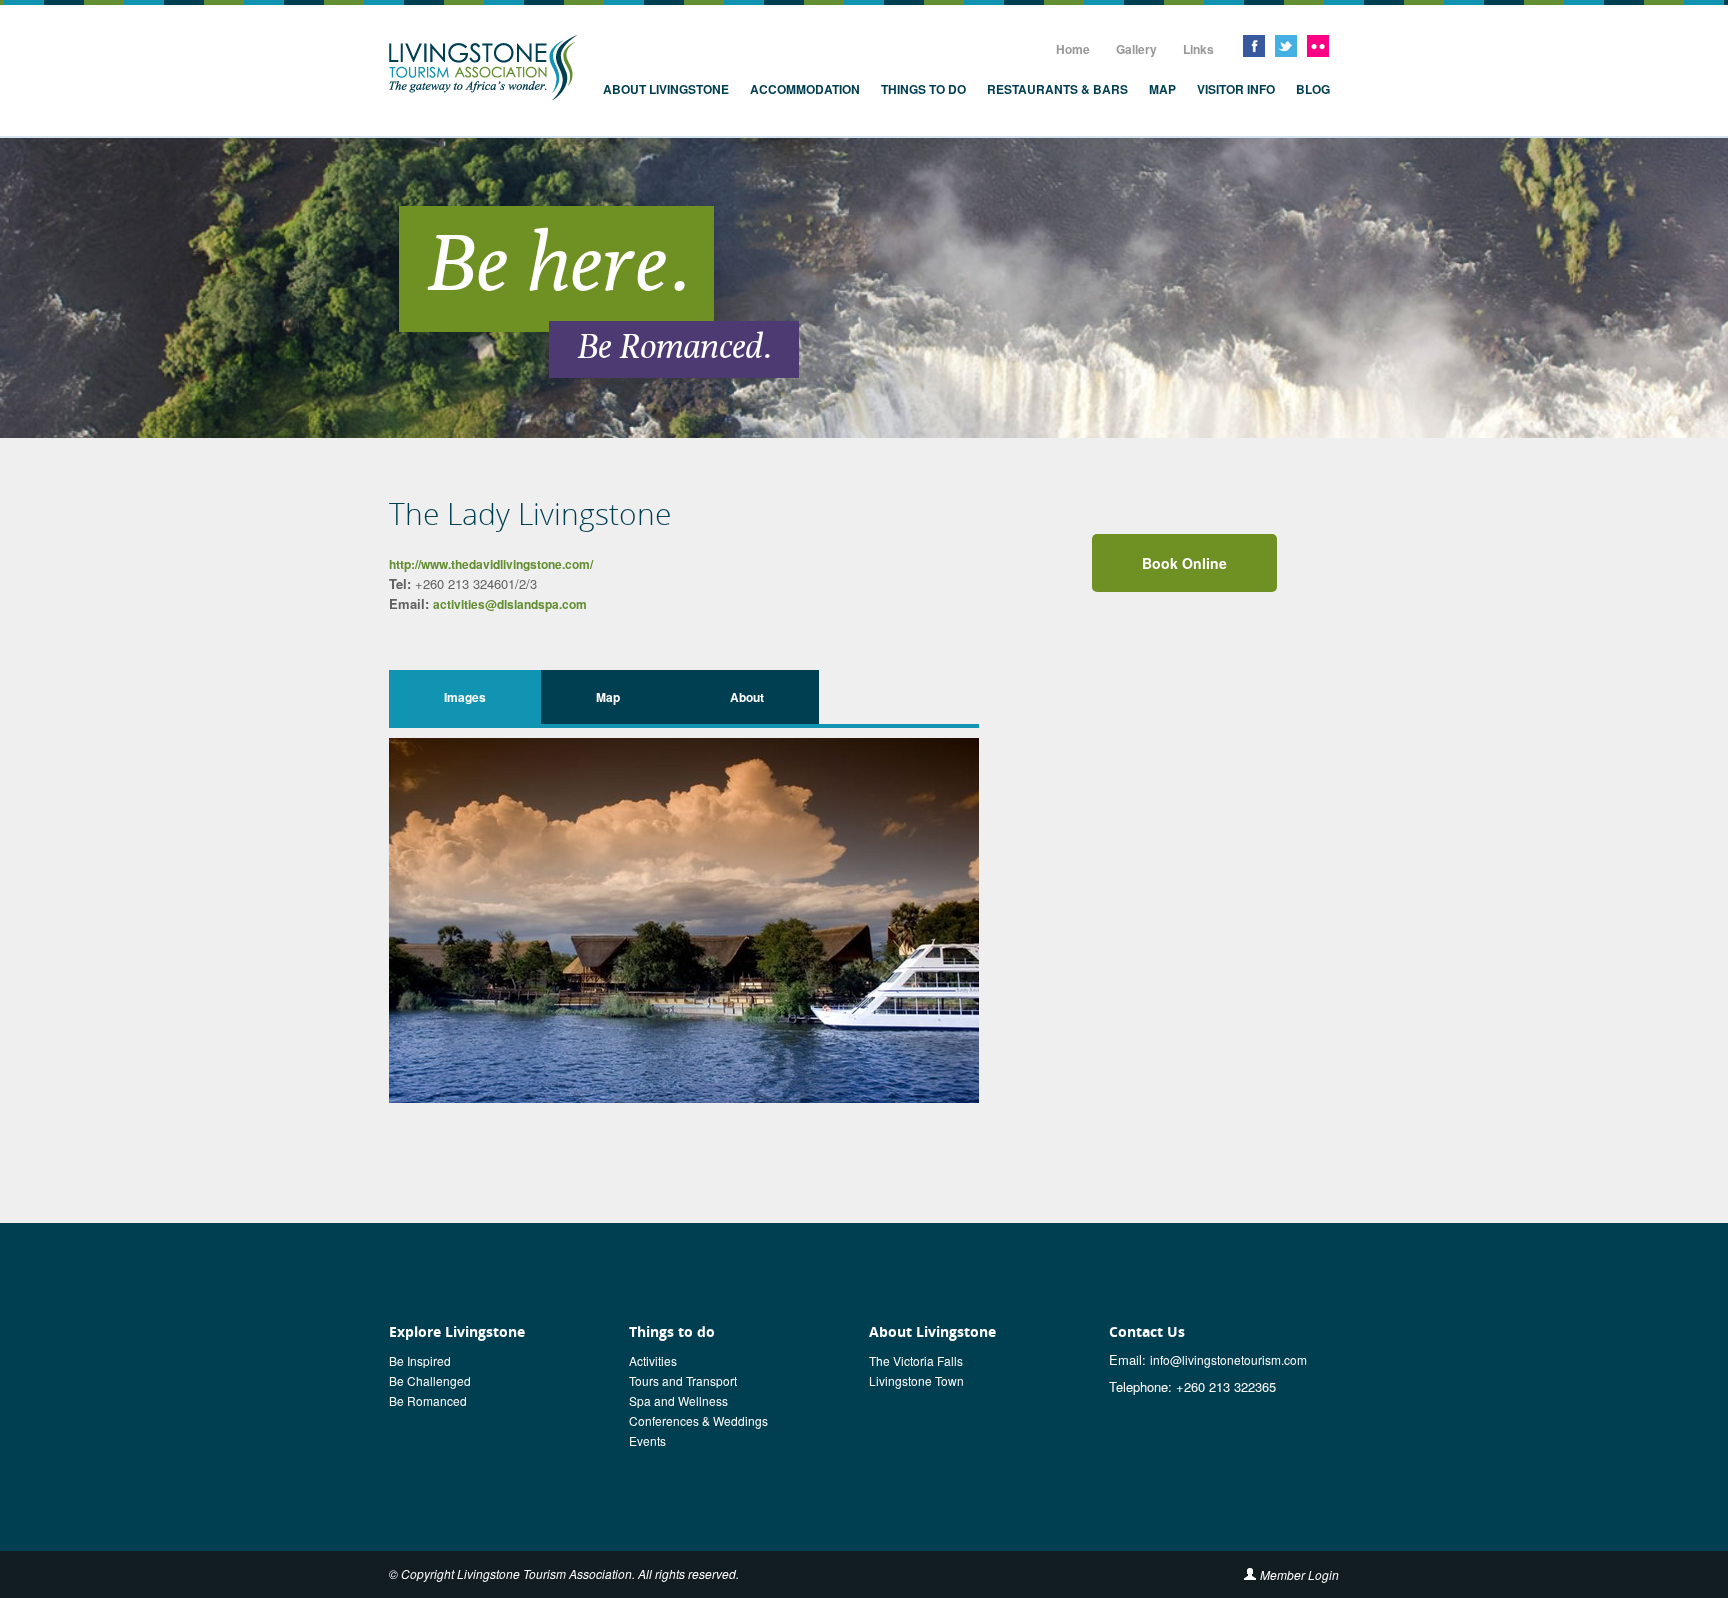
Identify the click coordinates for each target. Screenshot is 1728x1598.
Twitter (1286, 46)
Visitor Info (1236, 89)
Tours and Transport (683, 1380)
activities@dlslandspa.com (510, 604)
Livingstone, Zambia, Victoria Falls (483, 68)
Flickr (1318, 46)
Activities (653, 1360)
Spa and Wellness (678, 1400)
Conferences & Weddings (698, 1420)
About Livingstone (666, 89)
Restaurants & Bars (1057, 89)
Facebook (1254, 46)
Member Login (1299, 1574)
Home (1073, 49)
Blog (1313, 89)
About (747, 697)
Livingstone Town (916, 1380)
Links (1198, 49)
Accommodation (805, 89)
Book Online (1184, 563)
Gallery (1136, 49)
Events (647, 1440)
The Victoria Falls (916, 1360)
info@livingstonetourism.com (1228, 1359)
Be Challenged (430, 1380)
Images (465, 697)
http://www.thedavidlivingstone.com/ (491, 564)
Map (1162, 89)
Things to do (923, 89)
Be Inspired (420, 1360)
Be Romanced (428, 1400)
